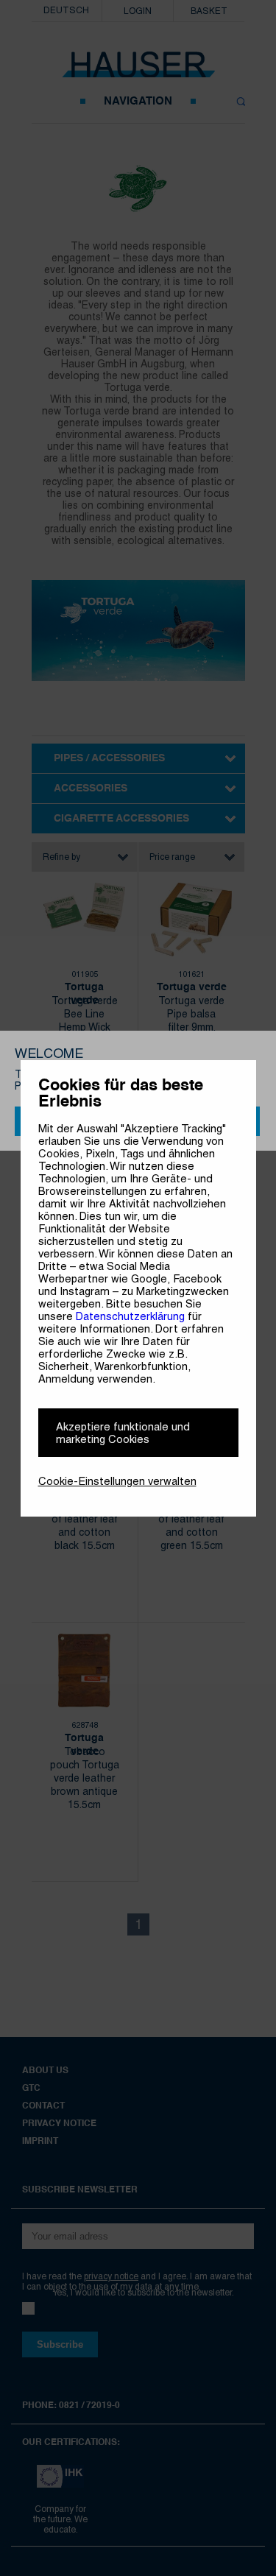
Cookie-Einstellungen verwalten (117, 1481)
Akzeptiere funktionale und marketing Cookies (123, 1433)
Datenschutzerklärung (130, 1316)
